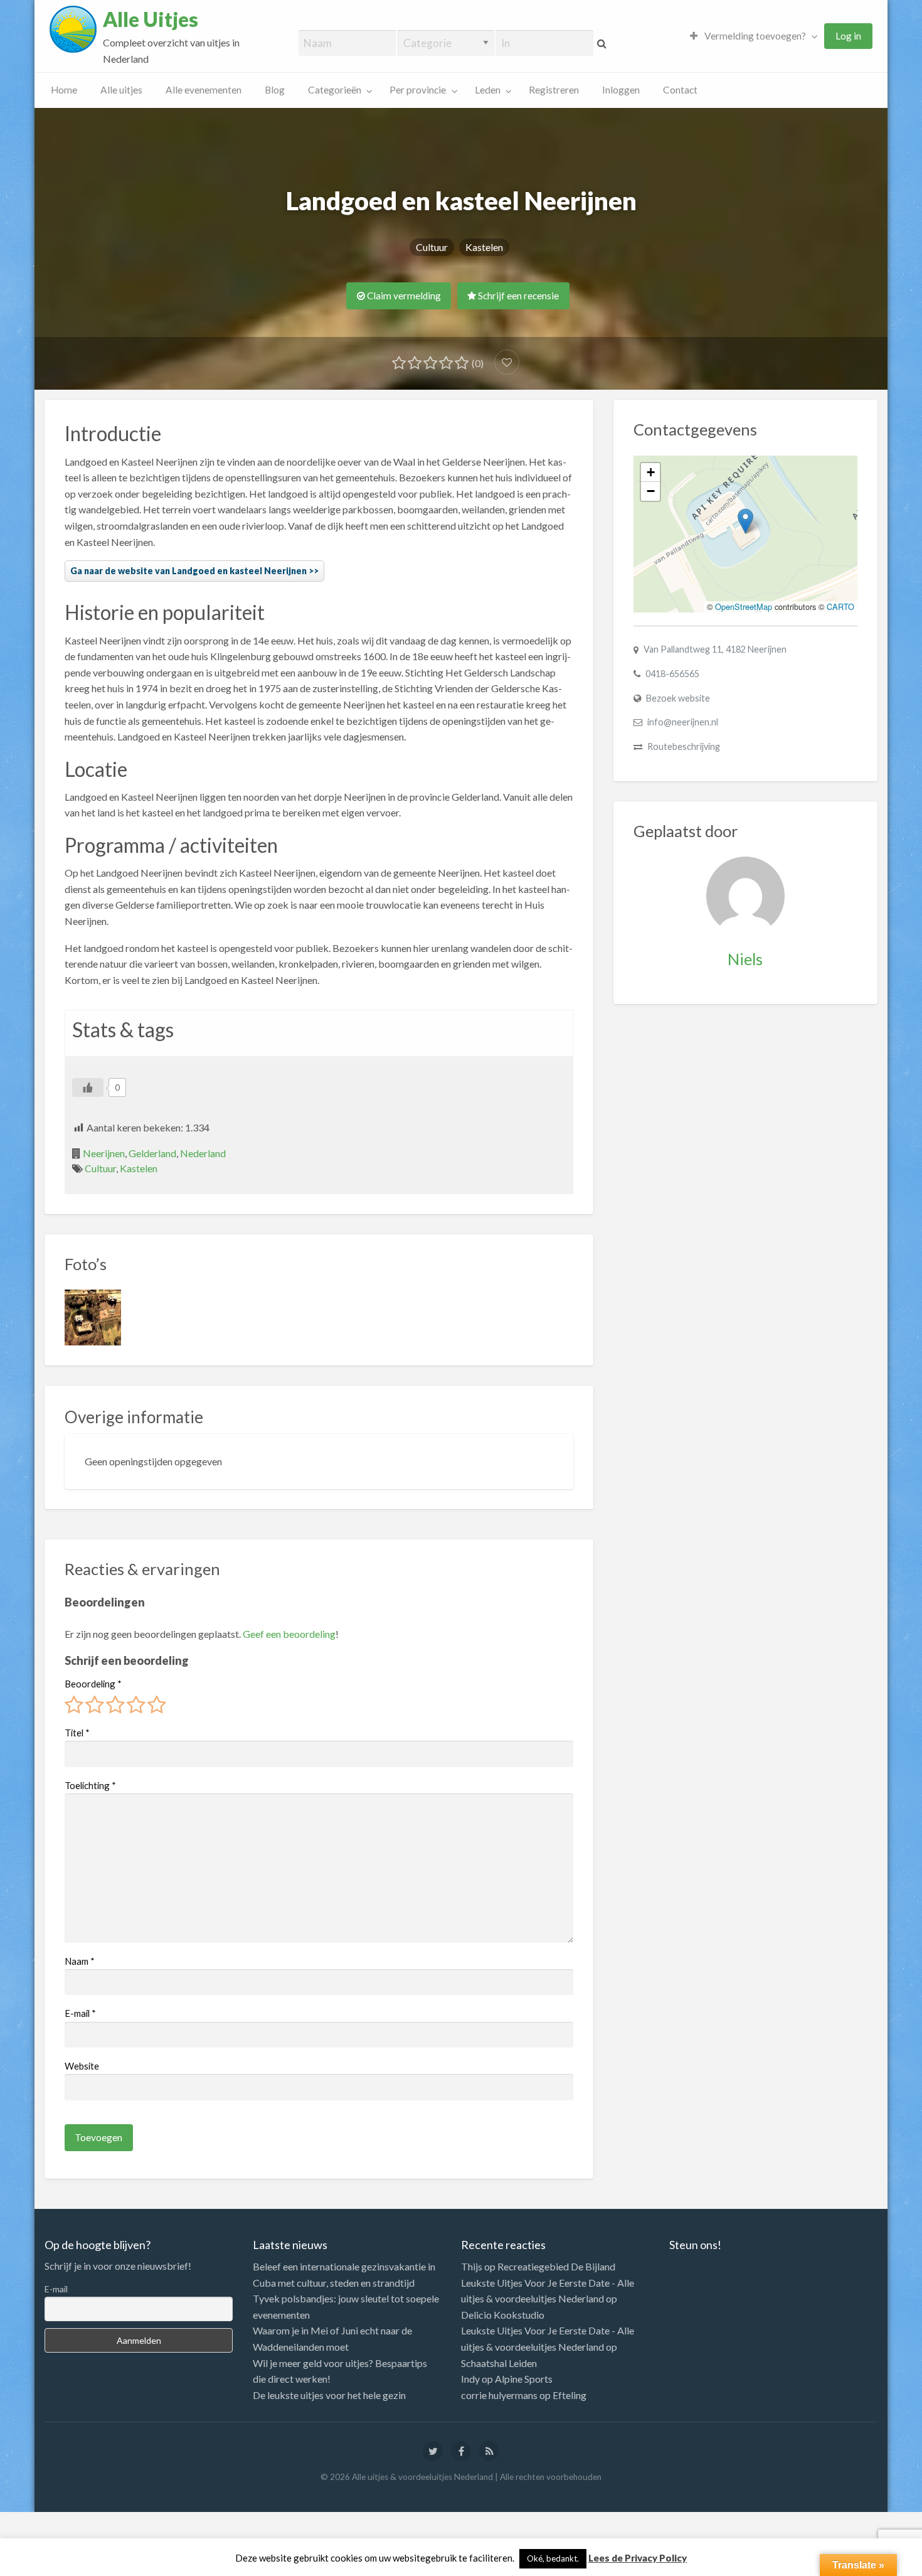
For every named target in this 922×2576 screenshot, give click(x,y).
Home (64, 90)
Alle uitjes (121, 90)
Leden (488, 90)
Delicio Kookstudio (503, 2315)
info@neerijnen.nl (683, 722)
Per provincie (418, 90)
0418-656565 (672, 674)
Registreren (554, 90)
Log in (848, 36)
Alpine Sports (524, 2379)
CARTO (840, 607)
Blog (275, 90)
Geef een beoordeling (289, 1634)
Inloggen (621, 90)
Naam (80, 1961)
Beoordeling (93, 1684)
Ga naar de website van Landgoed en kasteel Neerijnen (188, 571)
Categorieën (335, 90)
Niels (745, 959)
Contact (680, 90)
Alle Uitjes (151, 19)
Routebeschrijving (684, 746)
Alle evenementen (204, 90)
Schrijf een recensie (517, 296)
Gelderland (152, 1153)
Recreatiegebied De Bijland (556, 2266)
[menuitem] (751, 36)
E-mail (80, 2013)
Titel (77, 1733)
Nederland (203, 1153)
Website (82, 2066)
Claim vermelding (403, 296)
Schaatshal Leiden (499, 2363)
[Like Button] (88, 1088)
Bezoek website (678, 698)
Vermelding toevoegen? (754, 36)
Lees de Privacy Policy (638, 2558)
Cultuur (432, 247)
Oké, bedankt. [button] (553, 2558)
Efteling (570, 2395)
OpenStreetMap (744, 607)
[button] (745, 521)
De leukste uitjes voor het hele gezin (329, 2395)
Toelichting (90, 1785)
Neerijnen (104, 1153)
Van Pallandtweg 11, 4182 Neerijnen (715, 649)
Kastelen (484, 247)
